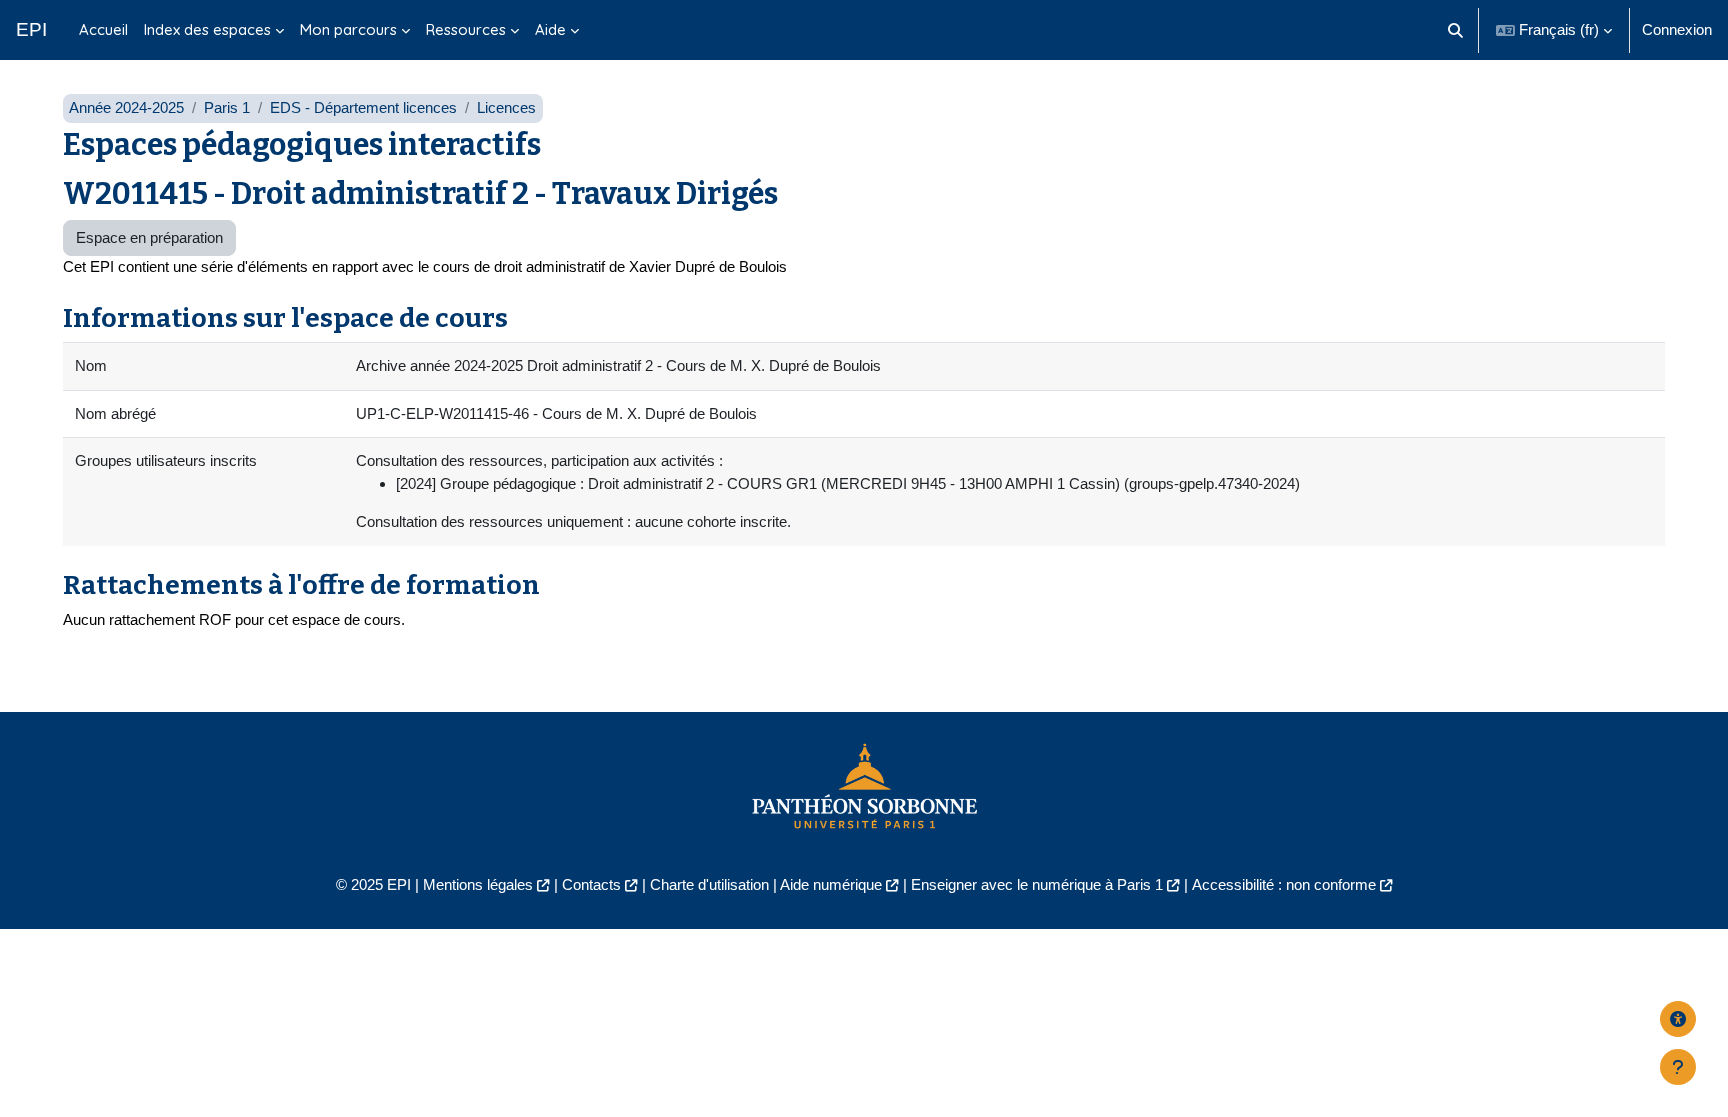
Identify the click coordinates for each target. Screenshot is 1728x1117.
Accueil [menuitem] (103, 29)
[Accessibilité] (1678, 1019)
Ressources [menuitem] (466, 29)
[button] (1456, 30)
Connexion (1677, 29)
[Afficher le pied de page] (1678, 1067)
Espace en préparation (149, 237)
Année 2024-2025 (126, 107)
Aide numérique (831, 884)
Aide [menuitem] (550, 29)
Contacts (591, 884)
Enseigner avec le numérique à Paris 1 (1037, 884)
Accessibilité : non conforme (1284, 884)
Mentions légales (478, 884)
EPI (31, 29)
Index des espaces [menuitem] (207, 29)
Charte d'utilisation (709, 884)
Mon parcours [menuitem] (348, 29)
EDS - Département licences (363, 107)
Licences (506, 107)
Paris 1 (227, 107)
